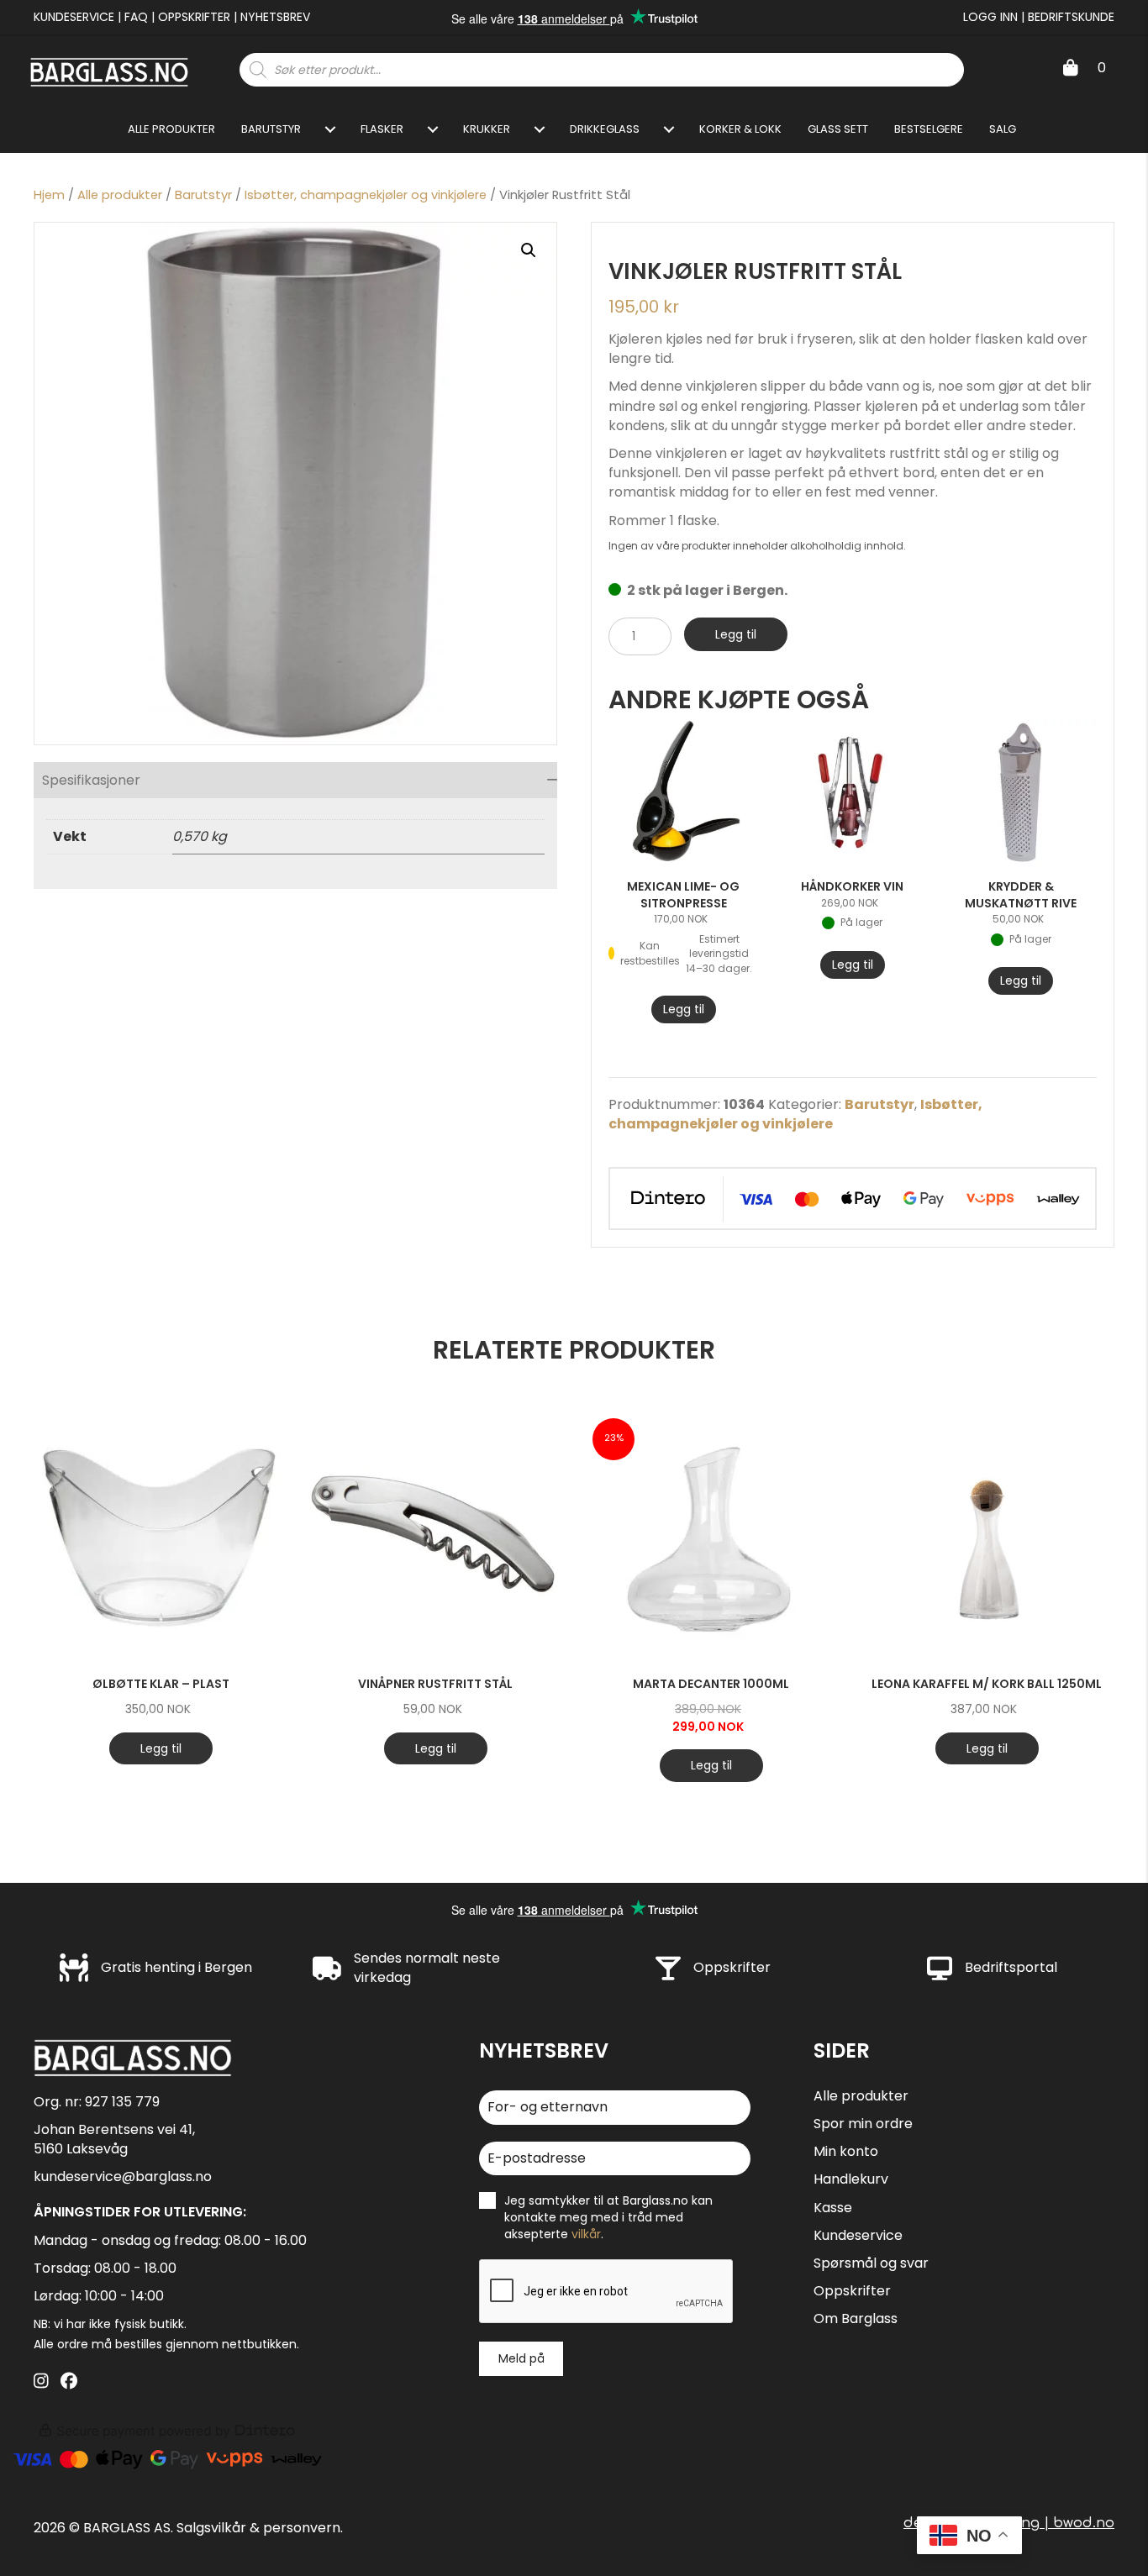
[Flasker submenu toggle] (433, 129)
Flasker (382, 129)
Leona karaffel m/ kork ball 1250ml (987, 1684)
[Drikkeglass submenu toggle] (669, 129)
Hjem (49, 195)
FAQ (136, 17)
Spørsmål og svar (871, 2263)
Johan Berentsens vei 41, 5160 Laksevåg (114, 2139)
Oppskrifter (194, 17)
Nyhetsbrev (275, 17)
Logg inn (990, 17)
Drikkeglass (605, 129)
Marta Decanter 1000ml (711, 1684)
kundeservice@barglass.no (123, 2176)
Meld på (521, 2358)
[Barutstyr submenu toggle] (330, 129)
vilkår (586, 2234)
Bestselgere (929, 129)
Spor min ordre (863, 2124)
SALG (1003, 129)
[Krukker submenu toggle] (540, 129)
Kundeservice (74, 17)
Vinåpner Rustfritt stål (435, 1684)
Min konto (846, 2151)
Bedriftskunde (1071, 17)
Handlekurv (851, 2179)
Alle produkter (171, 129)
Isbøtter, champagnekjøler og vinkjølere (366, 195)
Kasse (833, 2208)
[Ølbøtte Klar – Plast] (161, 1537)
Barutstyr (271, 129)
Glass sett (838, 129)
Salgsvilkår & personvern (258, 2528)
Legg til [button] (684, 1009)
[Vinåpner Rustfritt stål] (435, 1537)
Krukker (487, 129)
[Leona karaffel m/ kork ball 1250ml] (987, 1537)
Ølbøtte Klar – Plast (161, 1684)
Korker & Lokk (740, 129)
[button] (529, 250)
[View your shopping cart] (1071, 68)
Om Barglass (856, 2318)
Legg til (736, 634)
